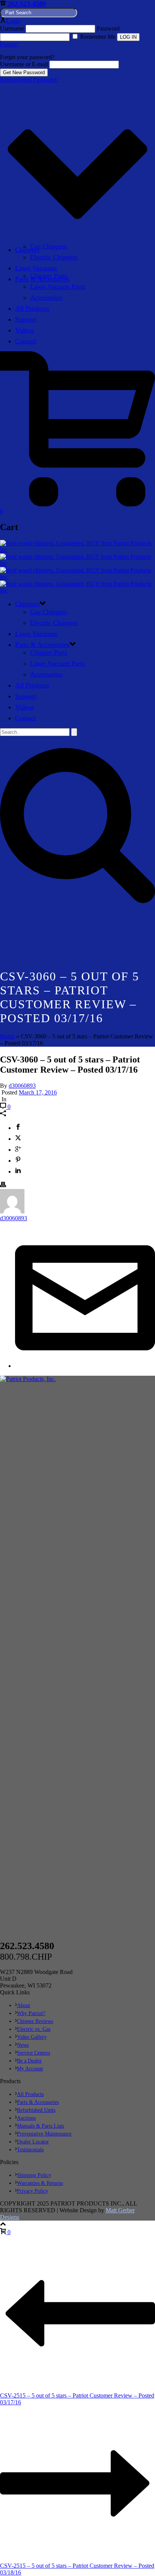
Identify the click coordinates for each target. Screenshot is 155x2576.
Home (7, 1036)
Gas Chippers (49, 246)
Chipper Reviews (35, 2021)
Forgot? (9, 44)
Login (13, 21)
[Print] (3, 1185)
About (24, 2005)
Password (108, 28)
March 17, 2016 (38, 1092)
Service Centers (33, 2053)
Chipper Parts (49, 276)
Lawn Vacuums (36, 268)
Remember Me (98, 37)
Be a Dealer (29, 2061)
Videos (24, 330)
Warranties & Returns (40, 2183)
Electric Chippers (54, 257)
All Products (32, 308)
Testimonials (30, 2150)
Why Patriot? (31, 2013)
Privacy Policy (33, 2191)
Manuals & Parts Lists (40, 2126)
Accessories (46, 297)
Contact (26, 341)
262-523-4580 (27, 4)
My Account (30, 2069)
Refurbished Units (36, 2110)
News (23, 2045)
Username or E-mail (24, 64)
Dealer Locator (33, 2142)
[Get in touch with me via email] (85, 1366)
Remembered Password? (29, 80)
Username (12, 28)
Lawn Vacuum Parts (58, 287)
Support (26, 319)
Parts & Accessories (42, 645)
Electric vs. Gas (34, 2029)
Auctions (26, 2118)
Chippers (27, 250)
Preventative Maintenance (44, 2134)
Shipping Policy (34, 2175)
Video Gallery (32, 2037)
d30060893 (22, 1086)
